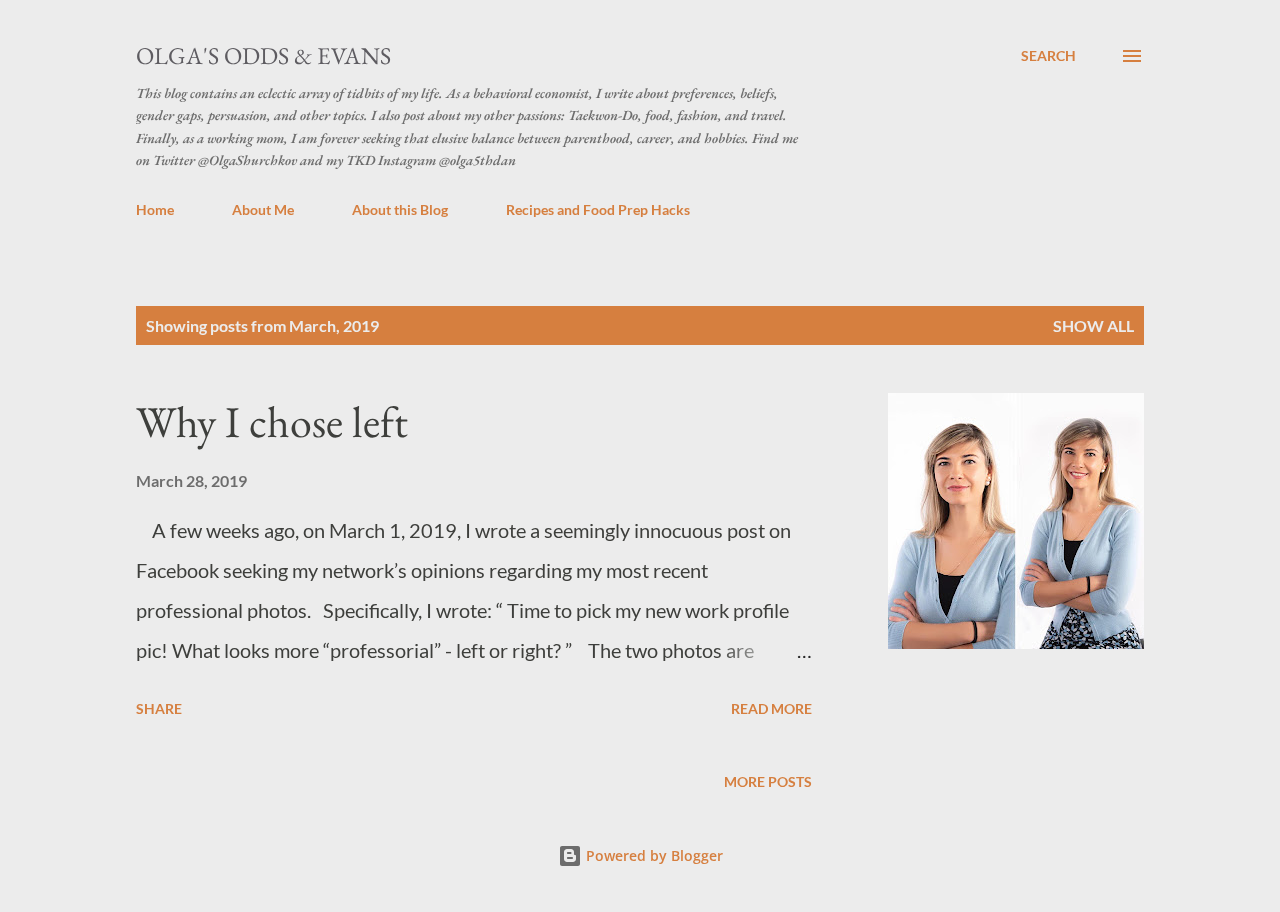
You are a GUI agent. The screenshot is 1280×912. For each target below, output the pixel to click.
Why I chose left (272, 421)
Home (155, 209)
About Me (263, 209)
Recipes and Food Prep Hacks (598, 209)
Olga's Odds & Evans (263, 55)
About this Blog (400, 209)
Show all (1093, 325)
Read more (771, 708)
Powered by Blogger (652, 855)
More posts (768, 781)
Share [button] (159, 708)
